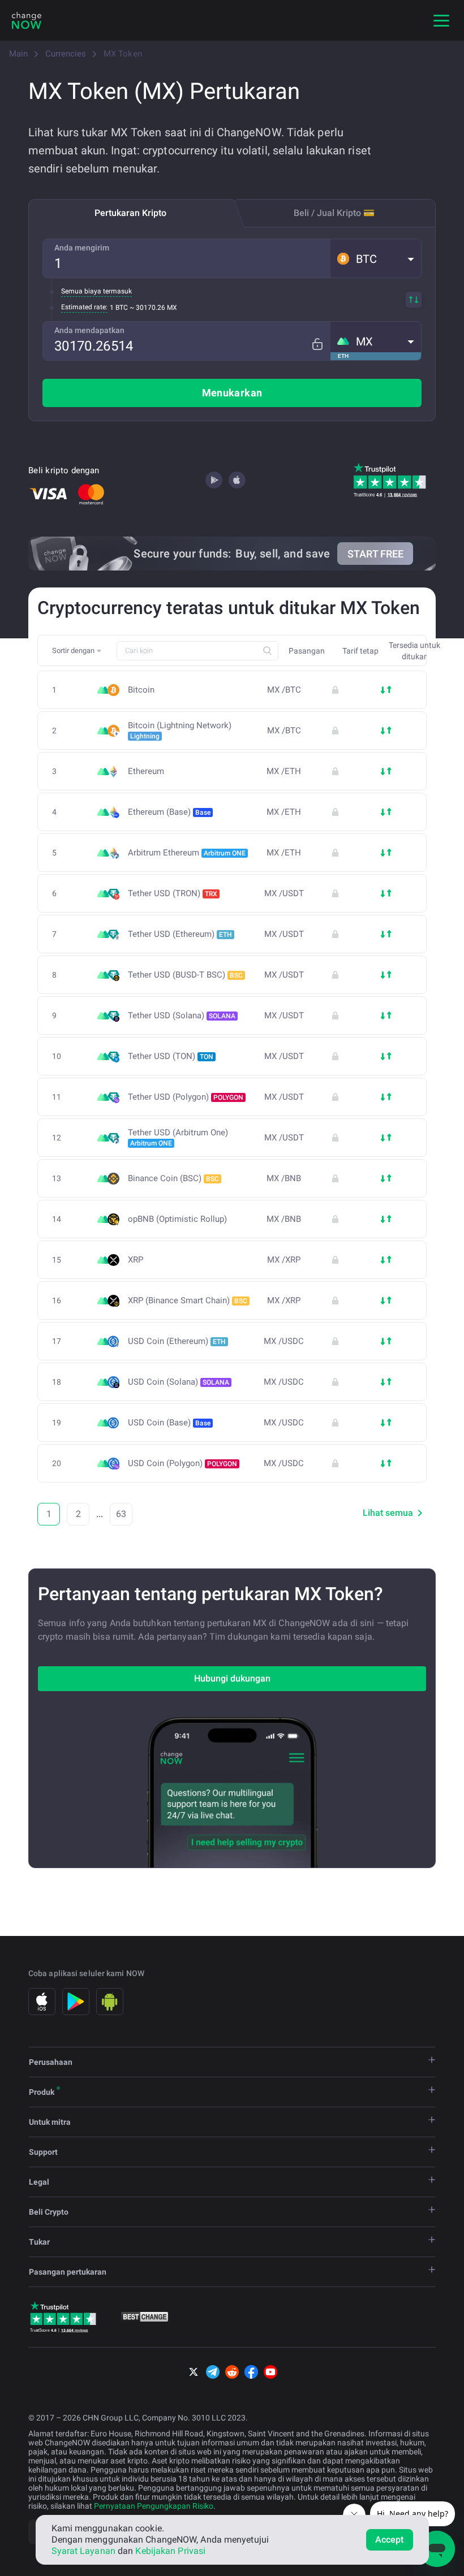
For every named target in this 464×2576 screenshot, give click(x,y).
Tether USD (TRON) (173, 893)
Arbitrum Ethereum (187, 853)
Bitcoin (141, 690)
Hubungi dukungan (232, 1678)
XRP (136, 1260)
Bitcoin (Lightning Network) (180, 731)
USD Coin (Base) (169, 1423)
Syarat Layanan (83, 2551)
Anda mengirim (82, 248)
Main (18, 54)
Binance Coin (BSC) (173, 1178)
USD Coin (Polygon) (182, 1463)
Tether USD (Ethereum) (180, 934)
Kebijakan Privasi (170, 2551)
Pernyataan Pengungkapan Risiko (154, 2506)
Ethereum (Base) (169, 812)
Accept (390, 2540)
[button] (376, 258)
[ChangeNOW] (27, 20)
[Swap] (414, 300)
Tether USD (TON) (171, 1056)
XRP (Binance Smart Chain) (188, 1300)
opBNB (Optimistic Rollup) (177, 1219)
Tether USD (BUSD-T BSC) (185, 975)
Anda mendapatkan (89, 330)
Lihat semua (388, 1513)
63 (121, 1514)
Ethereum (146, 771)
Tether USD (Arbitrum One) (178, 1138)
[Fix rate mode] (317, 344)
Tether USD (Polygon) (186, 1097)
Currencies (66, 54)
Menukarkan (232, 393)
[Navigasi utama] (441, 20)
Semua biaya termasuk (96, 291)
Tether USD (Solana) (182, 1015)
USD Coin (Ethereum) (177, 1341)
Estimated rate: (84, 307)
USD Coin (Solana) (179, 1382)
